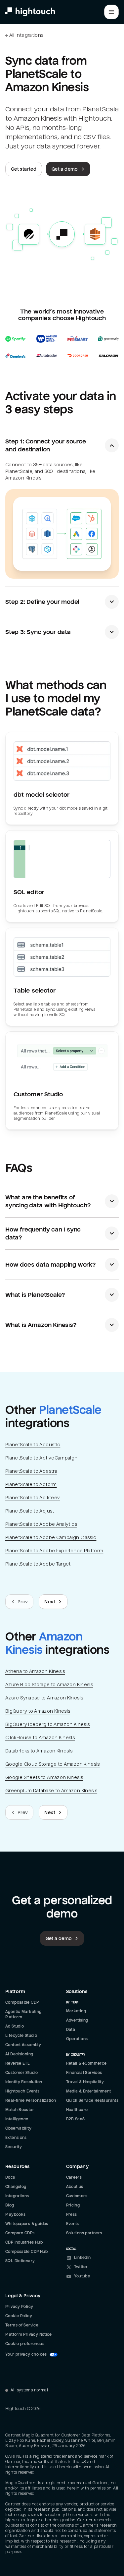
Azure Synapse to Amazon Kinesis (44, 1698)
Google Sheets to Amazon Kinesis (44, 1777)
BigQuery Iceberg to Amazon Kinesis (47, 1724)
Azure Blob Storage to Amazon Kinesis (49, 1685)
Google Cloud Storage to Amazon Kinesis (53, 1764)
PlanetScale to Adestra (31, 1471)
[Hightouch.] (30, 12)
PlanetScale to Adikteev (33, 1498)
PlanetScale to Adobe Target (38, 1564)
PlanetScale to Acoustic (33, 1445)
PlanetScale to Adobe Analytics (41, 1524)
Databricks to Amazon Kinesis (39, 1751)
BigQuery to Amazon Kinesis (38, 1711)
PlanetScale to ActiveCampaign (41, 1458)
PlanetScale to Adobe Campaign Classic (51, 1537)
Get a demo (65, 169)
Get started (24, 169)
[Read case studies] (62, 346)
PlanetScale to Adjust (30, 1511)
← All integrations (24, 35)
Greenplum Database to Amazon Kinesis (51, 1791)
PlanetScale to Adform (31, 1484)
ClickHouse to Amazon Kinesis (40, 1738)
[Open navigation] (111, 12)
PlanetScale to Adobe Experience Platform (54, 1551)
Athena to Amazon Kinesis (35, 1671)
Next (50, 1602)
